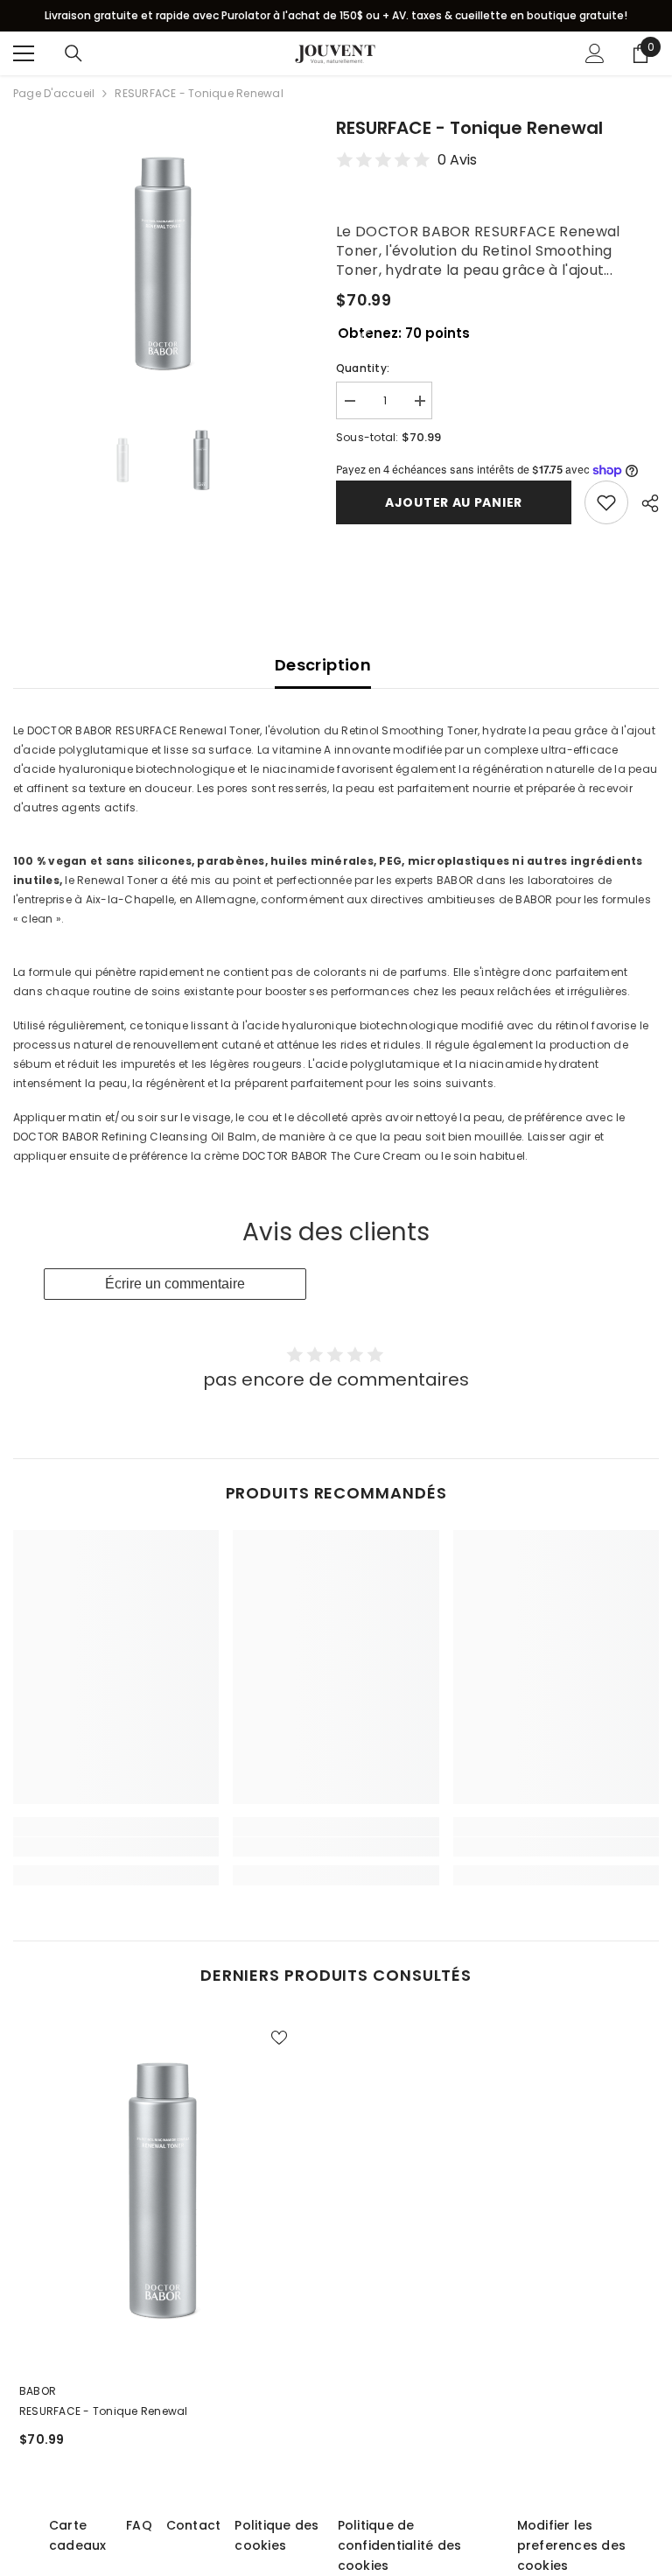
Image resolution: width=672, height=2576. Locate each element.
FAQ (139, 2525)
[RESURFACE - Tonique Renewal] (161, 2190)
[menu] (24, 53)
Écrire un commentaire (175, 1284)
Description (323, 665)
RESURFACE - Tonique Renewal (103, 2411)
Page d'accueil (54, 93)
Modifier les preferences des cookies (572, 2545)
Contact (194, 2525)
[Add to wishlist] (606, 502)
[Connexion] (595, 53)
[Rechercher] (73, 53)
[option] (161, 263)
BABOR (38, 2391)
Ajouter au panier (454, 502)
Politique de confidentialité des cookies (400, 2545)
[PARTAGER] (644, 503)
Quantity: (363, 368)
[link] (116, 1847)
